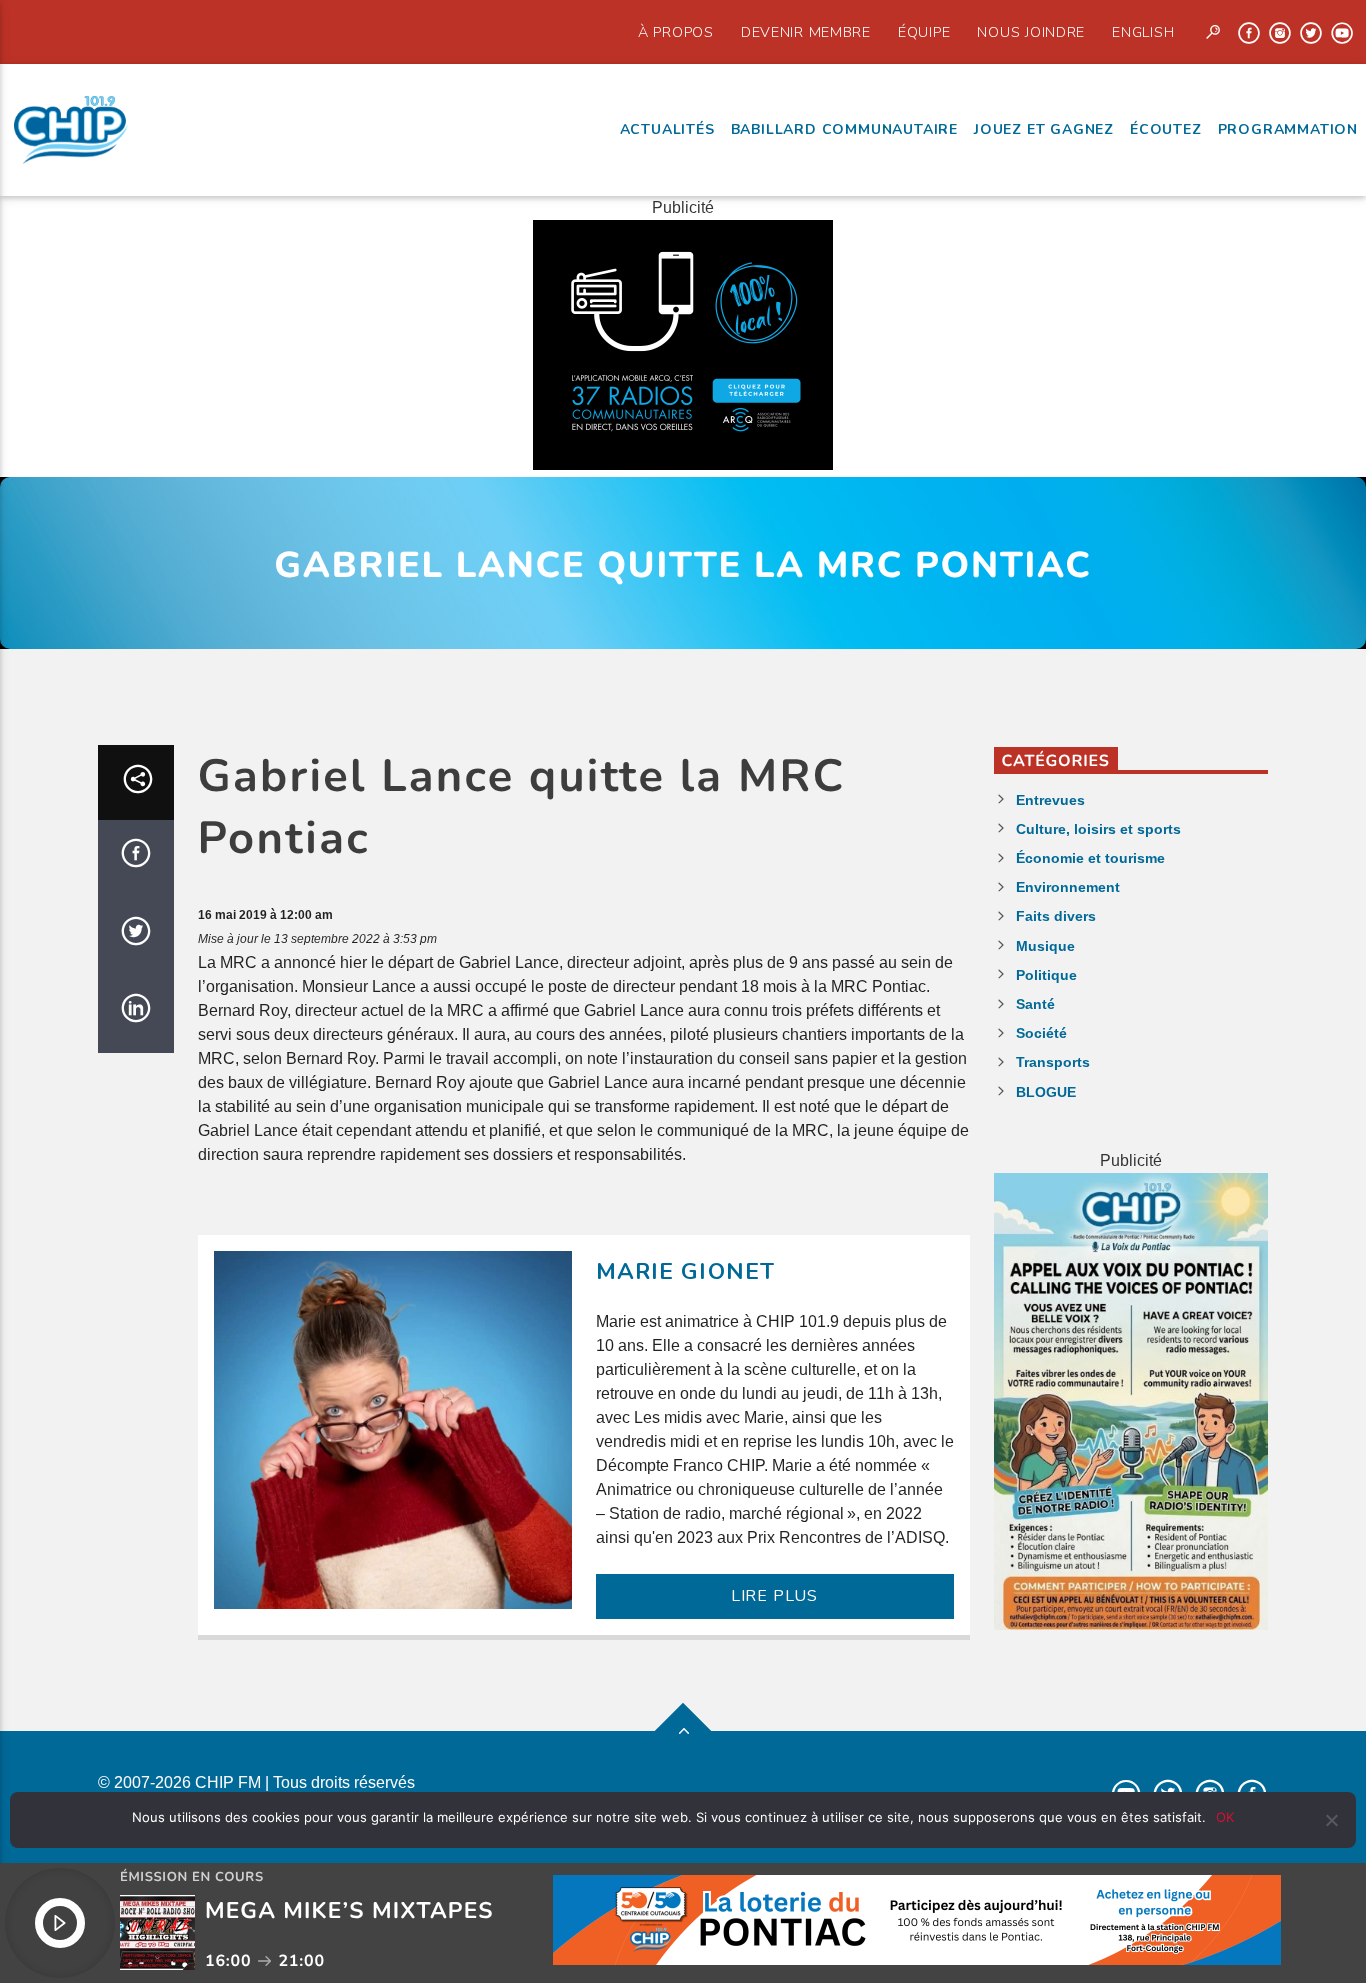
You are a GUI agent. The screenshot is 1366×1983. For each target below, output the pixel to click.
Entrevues (1050, 800)
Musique (1045, 946)
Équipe (924, 32)
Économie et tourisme (1090, 858)
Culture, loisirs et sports (1098, 829)
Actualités (667, 129)
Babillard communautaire (844, 129)
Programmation (1288, 129)
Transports (1053, 1062)
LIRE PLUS (774, 1596)
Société (1041, 1033)
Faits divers (1056, 916)
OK (1225, 1817)
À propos (676, 32)
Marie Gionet (686, 1271)
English (1143, 32)
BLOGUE (1046, 1092)
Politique (1046, 975)
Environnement (1068, 887)
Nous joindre (1031, 32)
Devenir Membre (806, 32)
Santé (1035, 1004)
